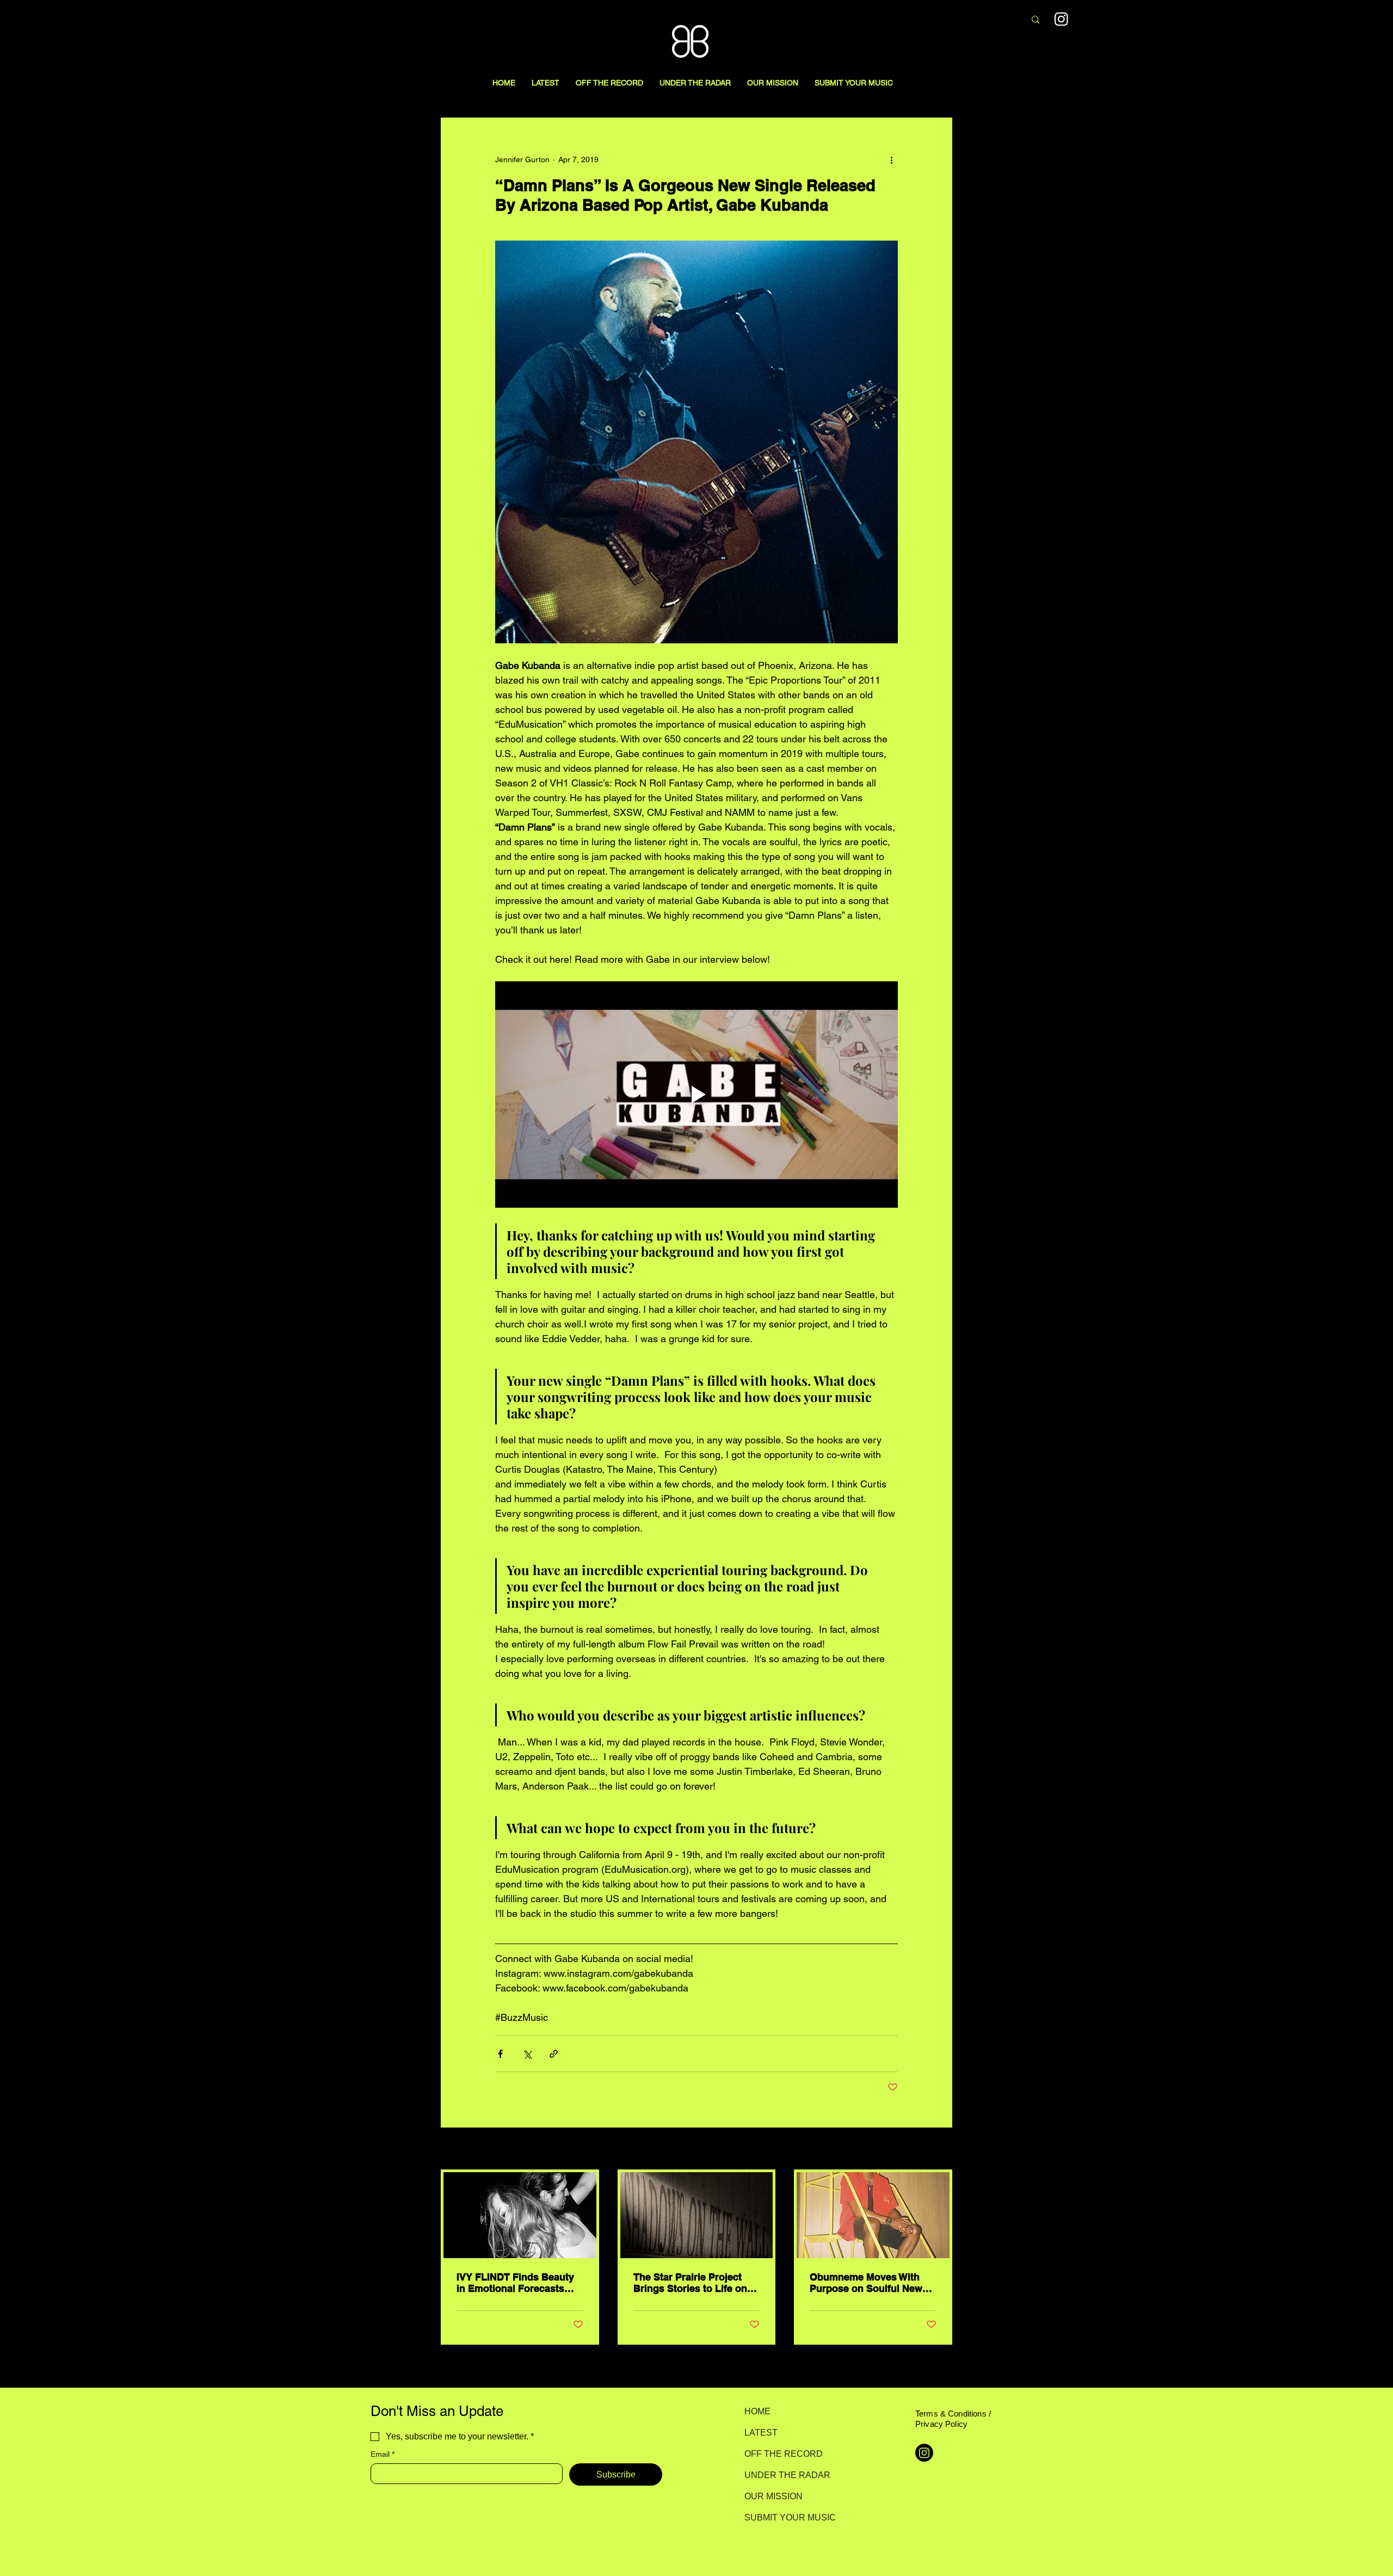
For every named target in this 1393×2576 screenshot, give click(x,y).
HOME (757, 2411)
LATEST (761, 2433)
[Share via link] (554, 2054)
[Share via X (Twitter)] (527, 2054)
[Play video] (696, 1095)
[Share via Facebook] (500, 2054)
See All (940, 2149)
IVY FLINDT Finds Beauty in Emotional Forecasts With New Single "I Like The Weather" (515, 2283)
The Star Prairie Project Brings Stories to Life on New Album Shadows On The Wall (691, 2283)
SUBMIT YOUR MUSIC (783, 2517)
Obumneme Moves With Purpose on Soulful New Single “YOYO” (866, 2283)
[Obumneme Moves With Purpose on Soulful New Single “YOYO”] (873, 2215)
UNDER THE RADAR (783, 2475)
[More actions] (891, 159)
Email (383, 2454)
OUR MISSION (773, 2496)
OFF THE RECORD (783, 2454)
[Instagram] (1061, 19)
